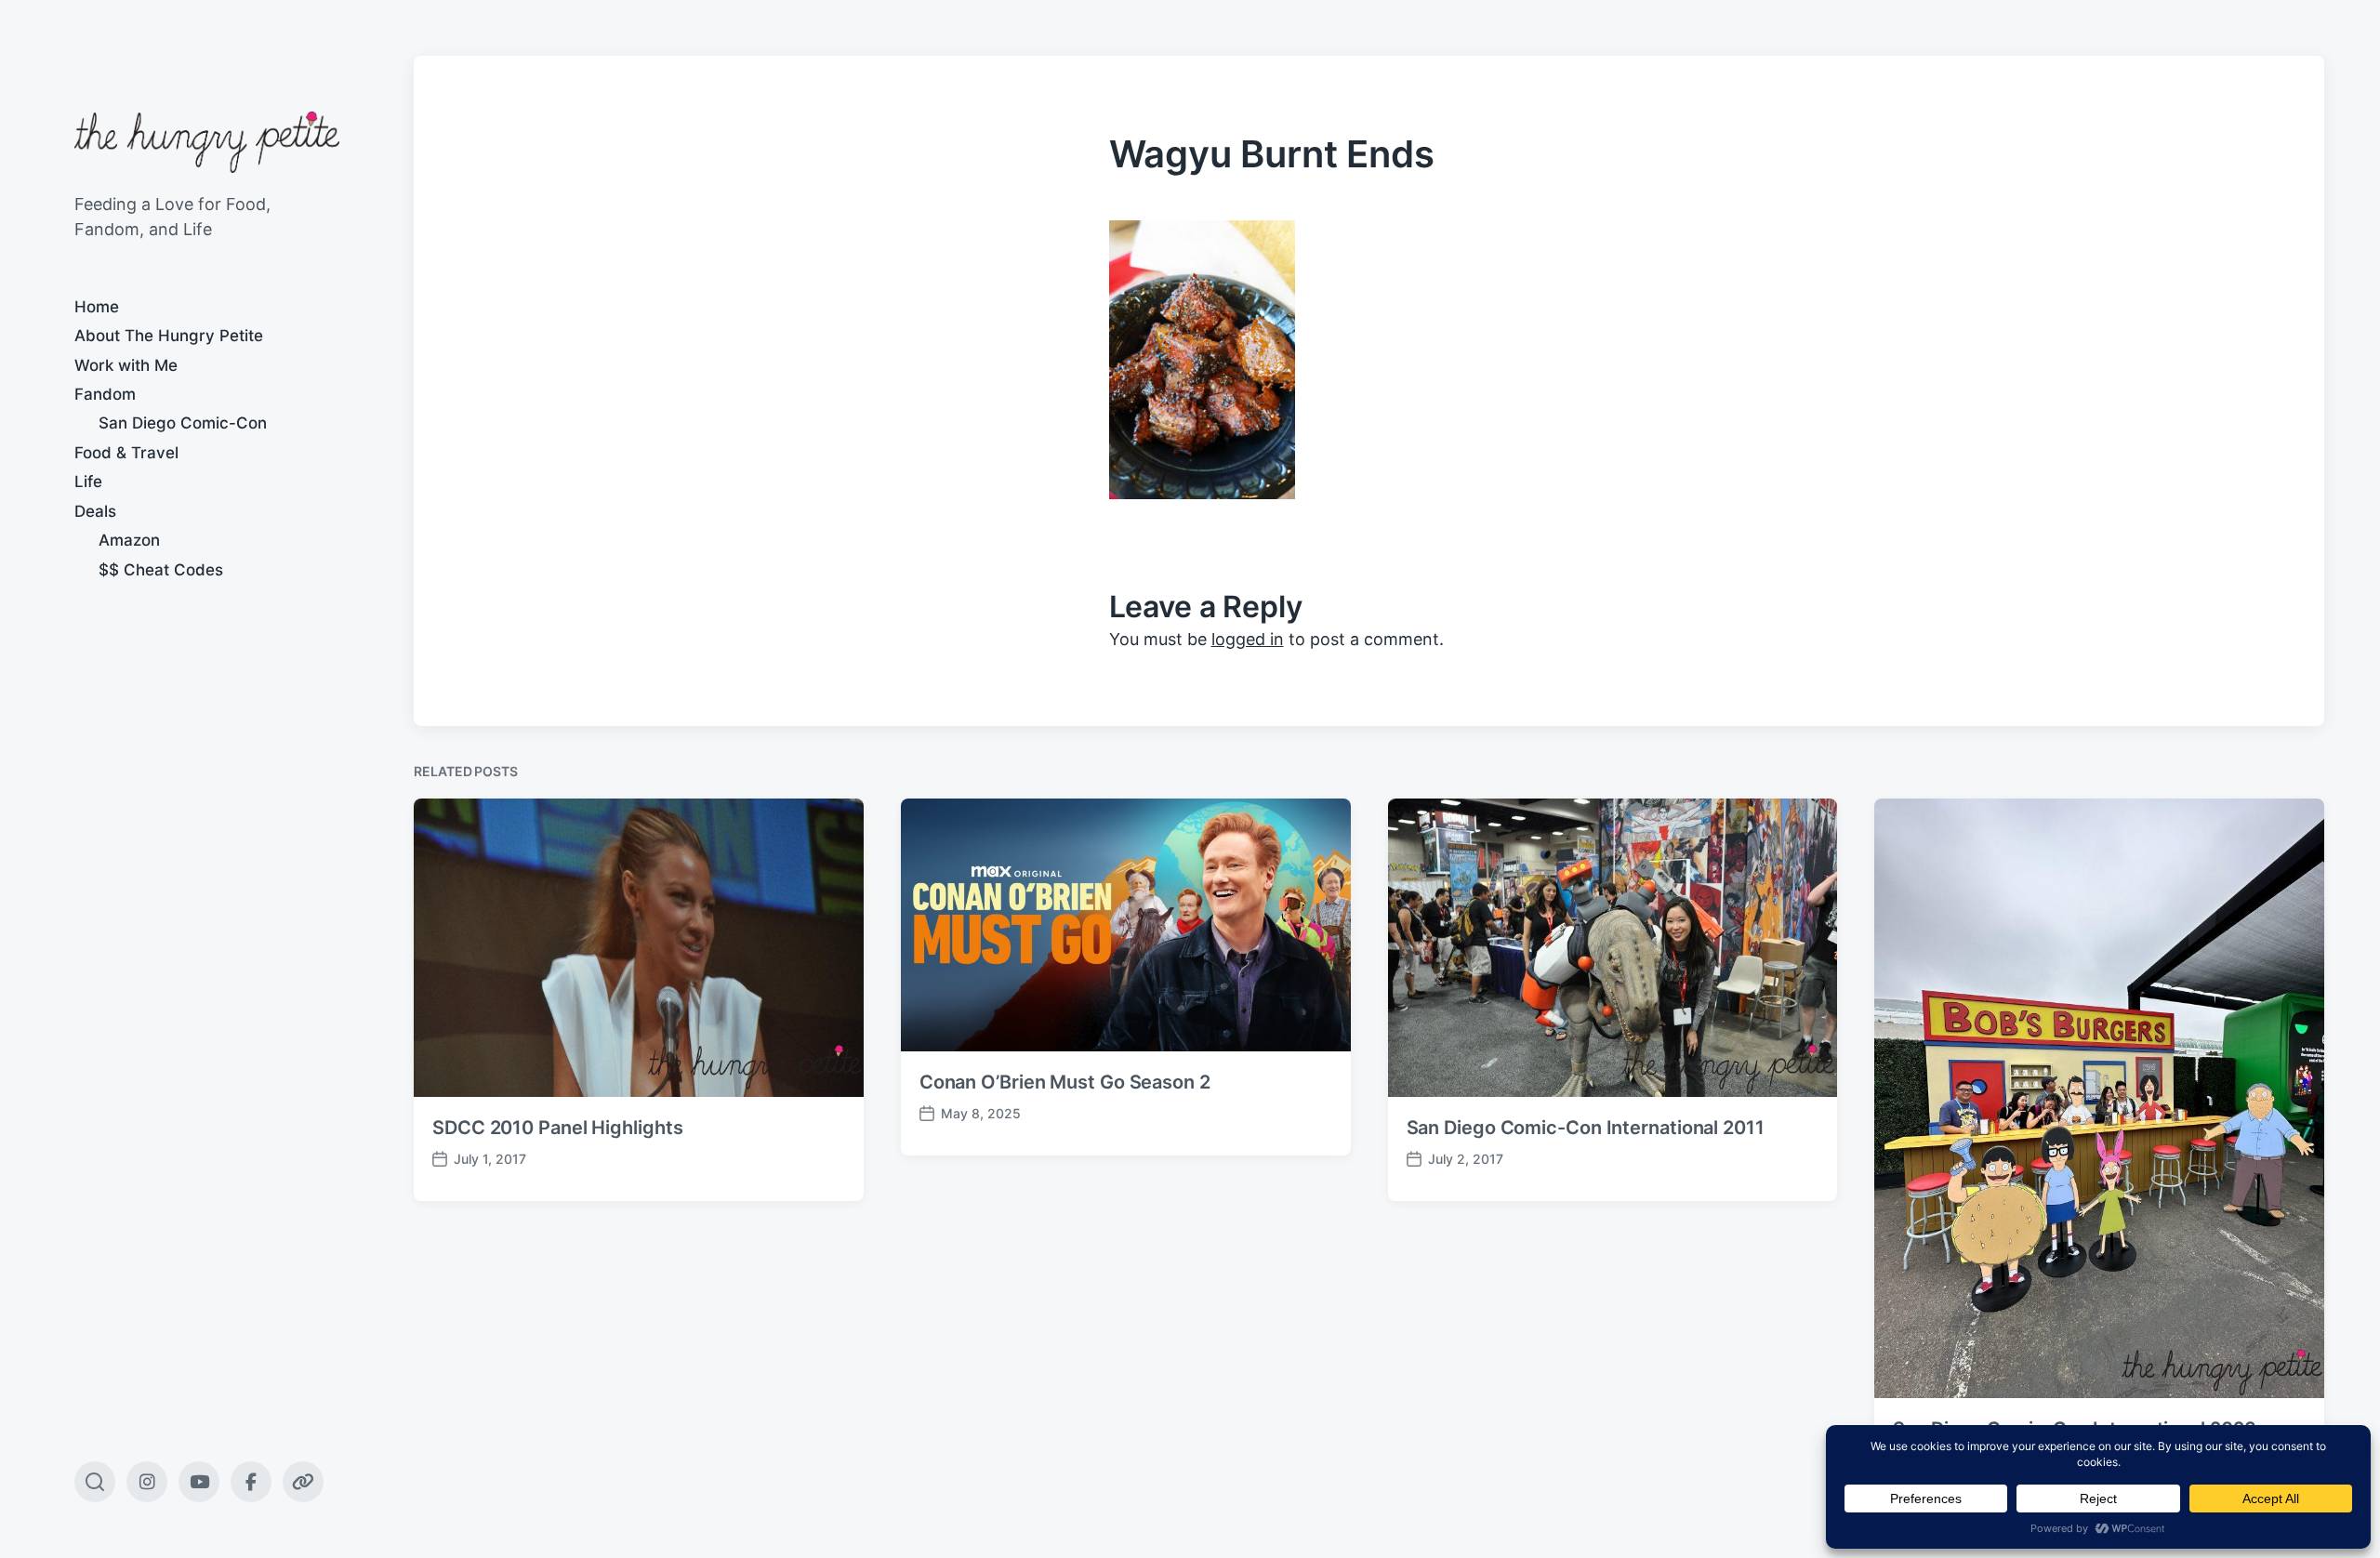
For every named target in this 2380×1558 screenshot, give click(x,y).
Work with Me (126, 365)
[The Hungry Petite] (207, 142)
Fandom (105, 394)
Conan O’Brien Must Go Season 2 (1065, 1082)
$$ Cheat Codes (161, 570)
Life (88, 482)
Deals (95, 511)
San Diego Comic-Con (183, 423)
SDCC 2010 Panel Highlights (557, 1128)
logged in (1248, 639)
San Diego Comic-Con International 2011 (1586, 1128)
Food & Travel (126, 453)
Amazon (129, 540)
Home (97, 307)
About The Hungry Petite (169, 336)
